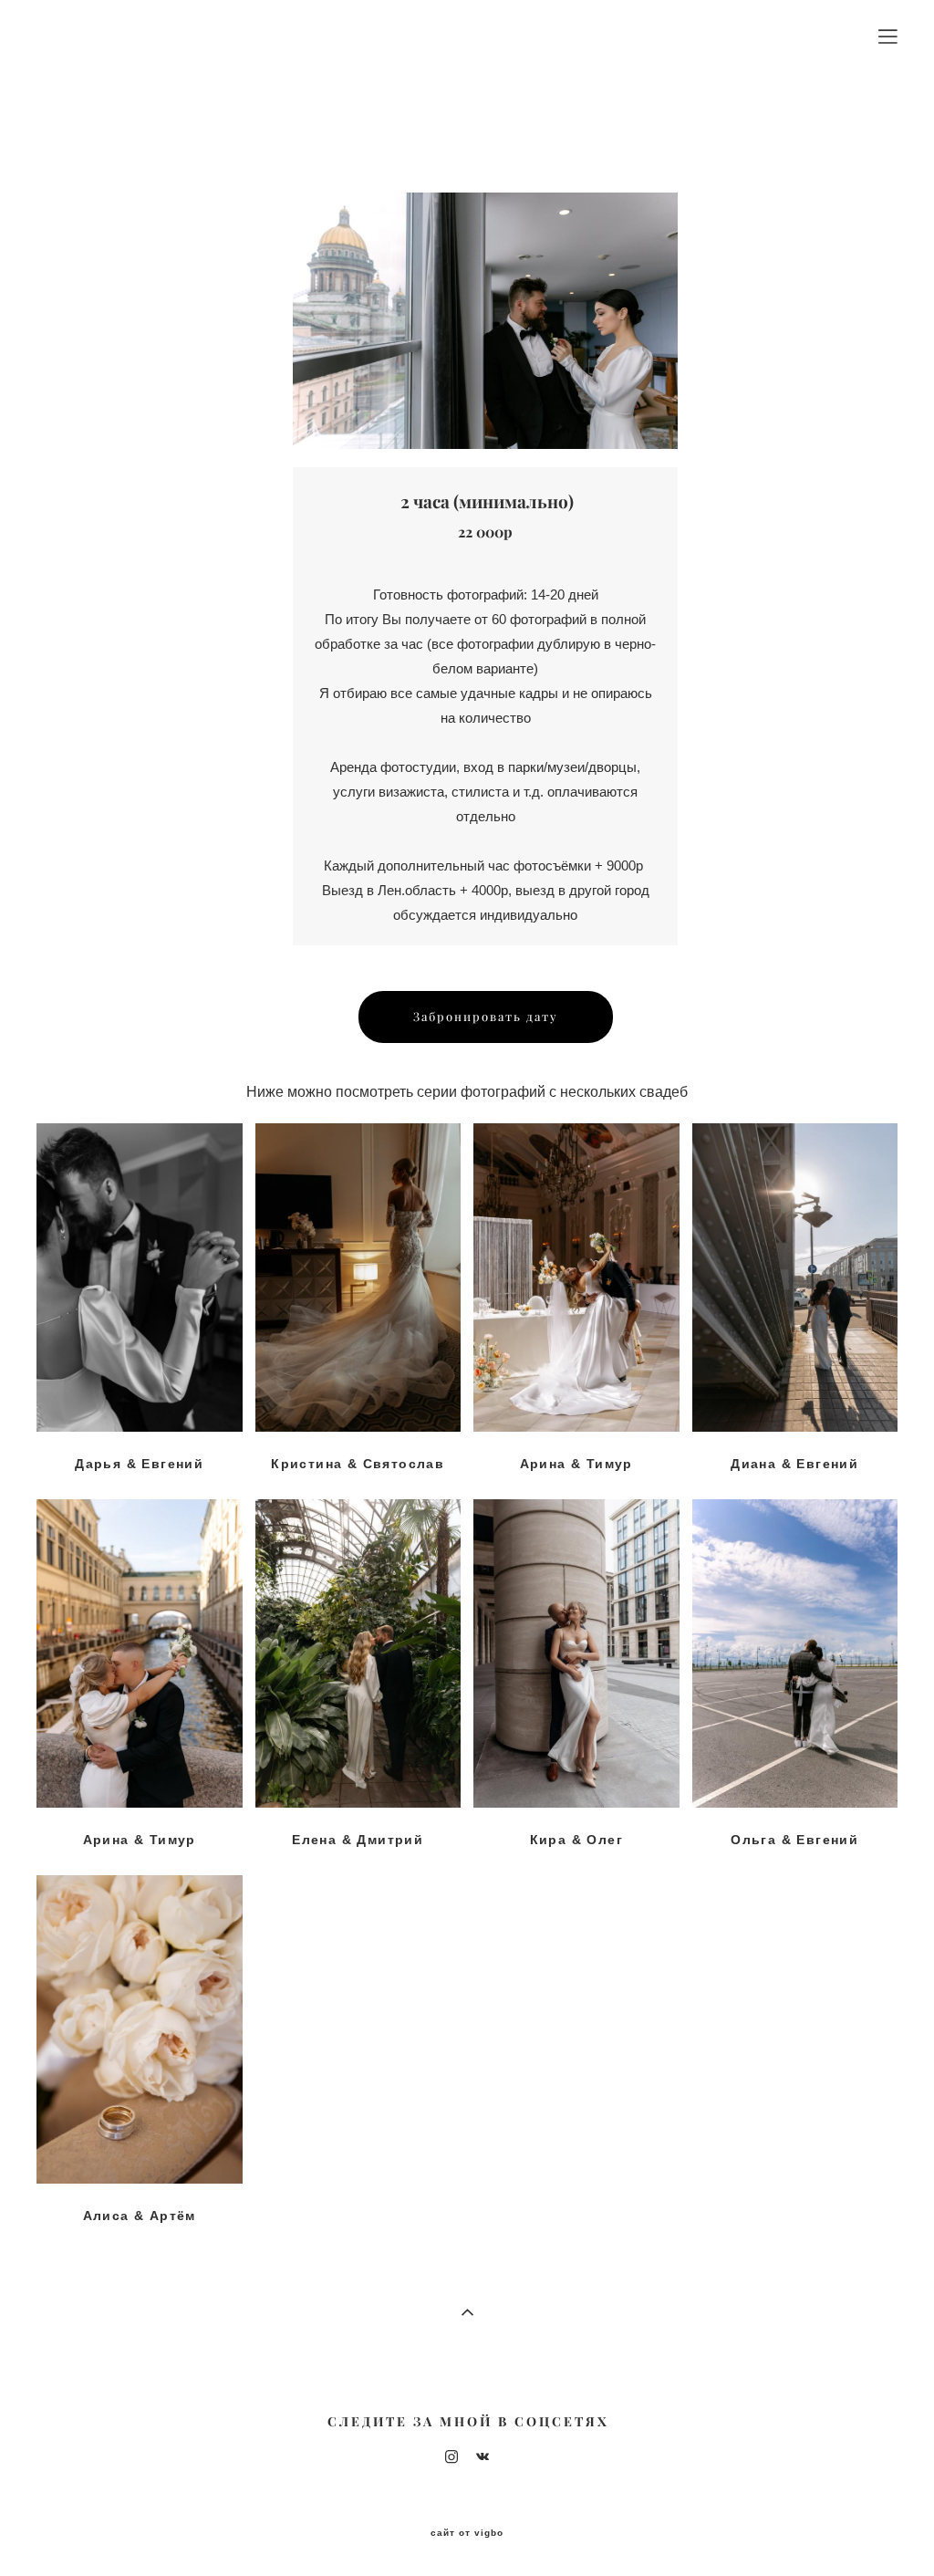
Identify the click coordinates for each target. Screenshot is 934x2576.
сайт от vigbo (467, 2533)
